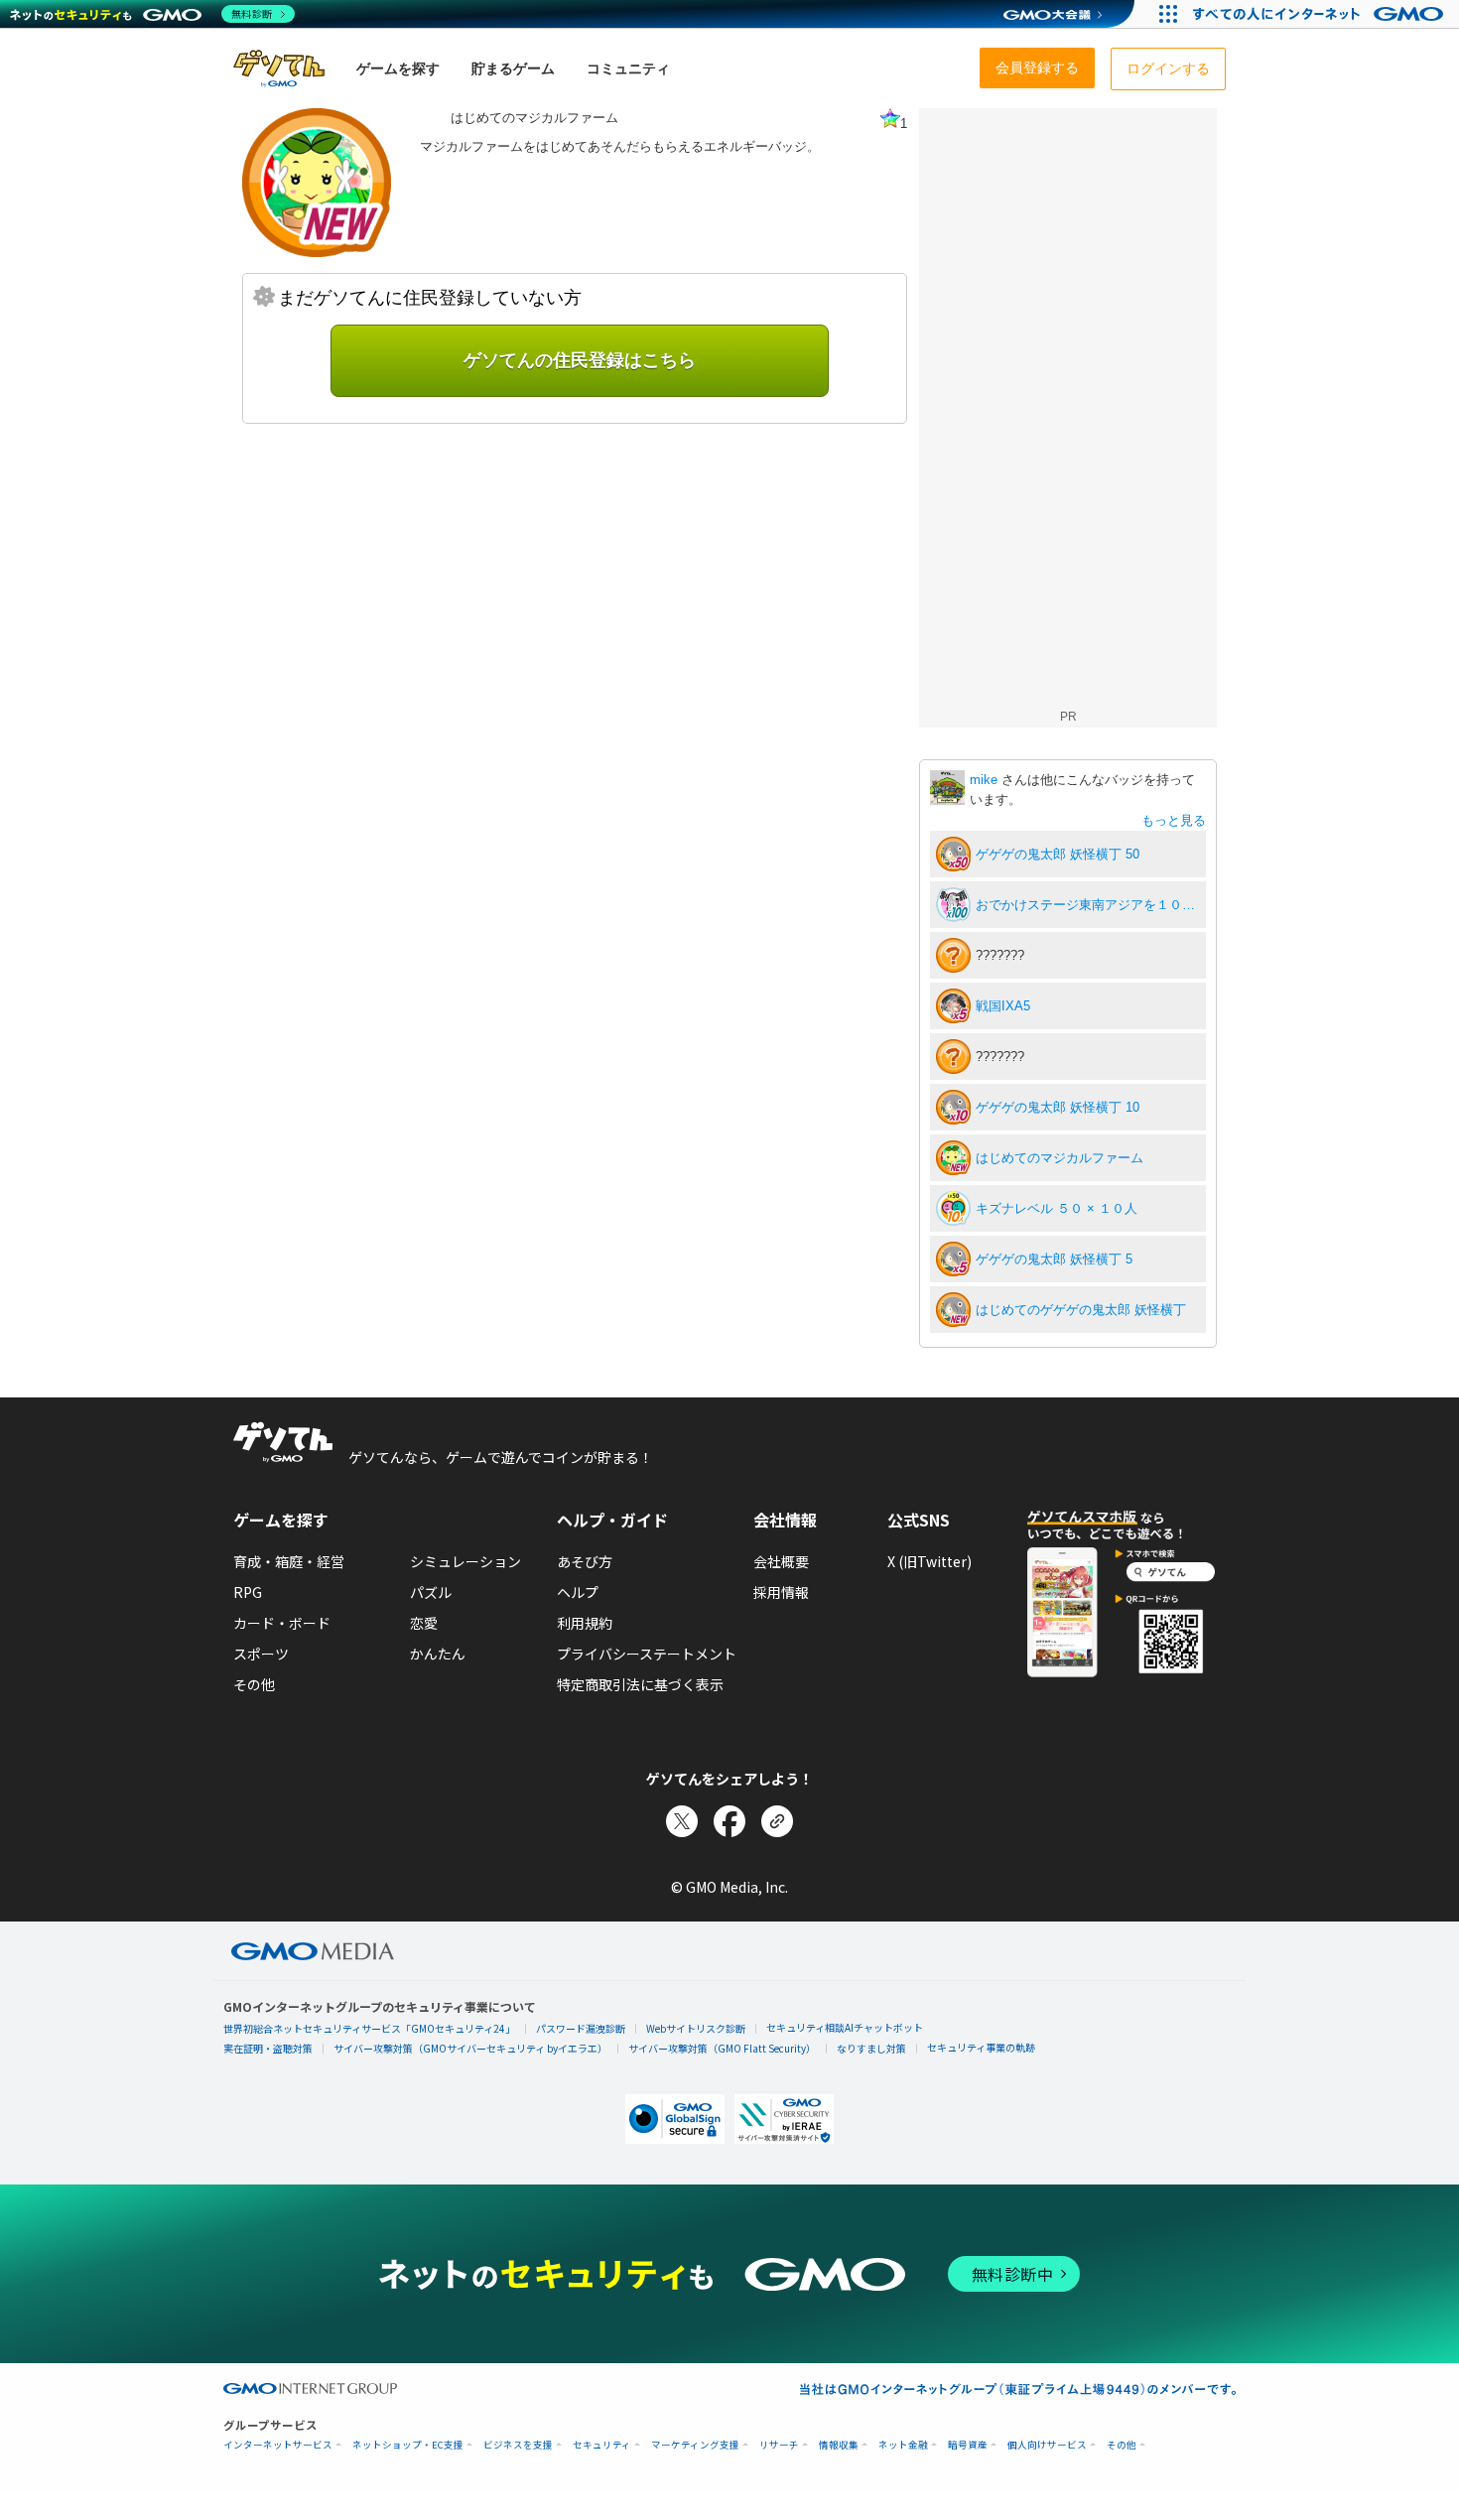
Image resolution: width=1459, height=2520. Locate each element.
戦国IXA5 (1003, 1006)
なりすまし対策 (871, 2048)
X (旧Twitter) (929, 1561)
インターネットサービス (278, 2445)
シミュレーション (465, 1561)
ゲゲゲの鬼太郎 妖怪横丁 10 (1058, 1107)
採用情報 (781, 1592)
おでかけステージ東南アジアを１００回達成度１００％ (1088, 905)
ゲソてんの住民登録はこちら (580, 360)
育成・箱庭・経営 (289, 1561)
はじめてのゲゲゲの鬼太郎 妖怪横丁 (1081, 1310)
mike (986, 780)
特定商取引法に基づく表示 (640, 1684)
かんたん (438, 1654)
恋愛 (424, 1623)
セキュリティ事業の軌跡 (981, 2047)
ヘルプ (578, 1592)
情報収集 (839, 2445)
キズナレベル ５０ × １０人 (1057, 1208)
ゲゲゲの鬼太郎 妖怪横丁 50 (1058, 854)
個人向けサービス (1047, 2445)
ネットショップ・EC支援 (408, 2445)
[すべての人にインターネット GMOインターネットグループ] (1321, 14)
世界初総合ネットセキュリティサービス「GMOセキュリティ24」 (369, 2028)
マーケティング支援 (695, 2445)
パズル (431, 1592)
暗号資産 (968, 2445)
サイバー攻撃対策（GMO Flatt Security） (722, 2048)
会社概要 (781, 1561)
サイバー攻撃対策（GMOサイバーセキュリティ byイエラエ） (470, 2048)
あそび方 (585, 1561)
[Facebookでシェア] (729, 1821)
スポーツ (261, 1654)
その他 (254, 1684)
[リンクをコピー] (777, 1821)
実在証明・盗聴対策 (268, 2048)
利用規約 (585, 1623)
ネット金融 (903, 2445)
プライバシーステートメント (647, 1654)
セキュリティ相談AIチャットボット (845, 2027)
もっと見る (1174, 820)
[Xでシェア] (682, 1821)
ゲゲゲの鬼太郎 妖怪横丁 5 (1054, 1259)
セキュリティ (602, 2445)
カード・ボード (282, 1623)
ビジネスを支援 (518, 2445)
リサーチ (779, 2445)
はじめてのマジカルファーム (1060, 1158)
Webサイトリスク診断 (696, 2028)
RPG (248, 1592)
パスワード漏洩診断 (581, 2028)
